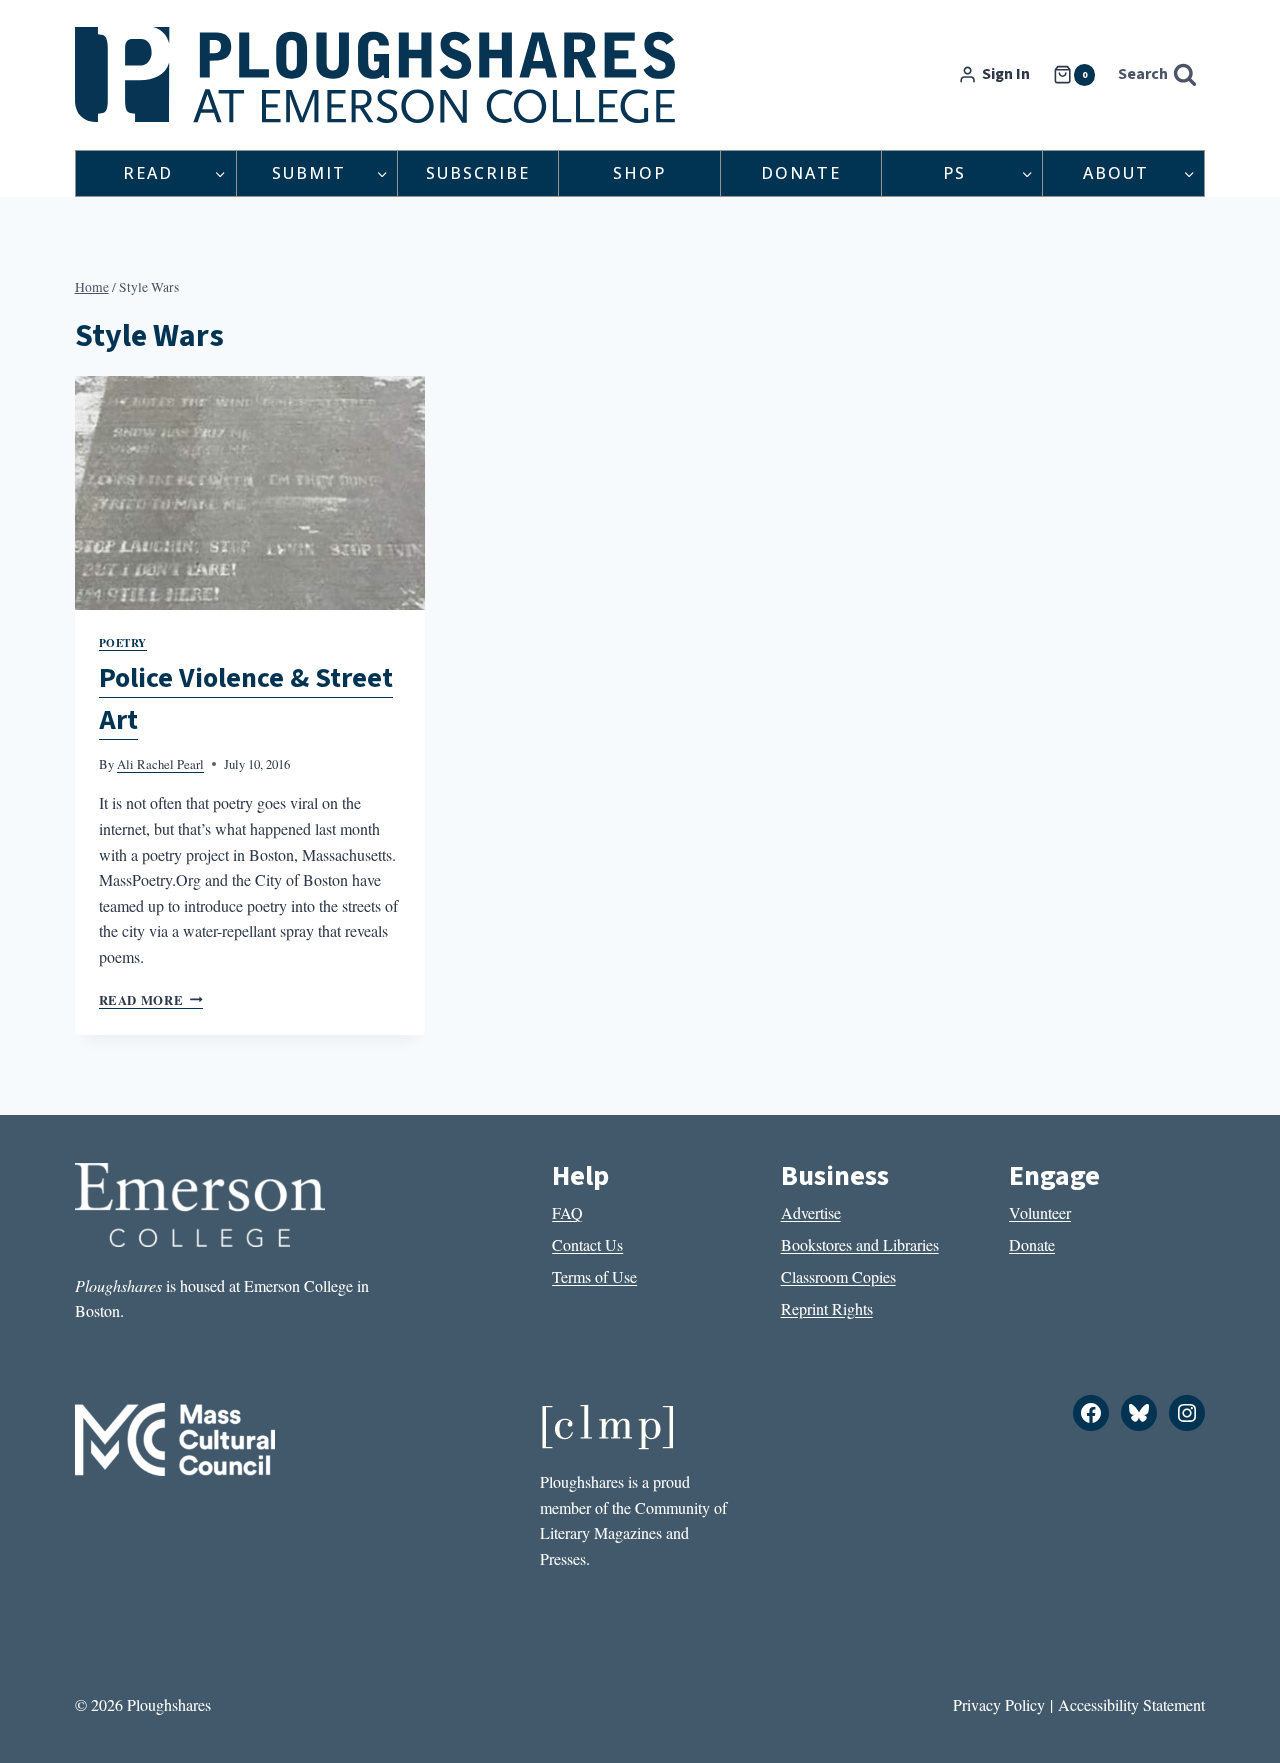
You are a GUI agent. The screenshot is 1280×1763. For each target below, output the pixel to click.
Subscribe (478, 173)
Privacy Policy (999, 1704)
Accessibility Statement (1131, 1704)
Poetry (123, 642)
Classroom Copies (838, 1276)
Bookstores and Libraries (860, 1244)
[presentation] (250, 493)
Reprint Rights (827, 1308)
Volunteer (1040, 1212)
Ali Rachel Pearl (160, 764)
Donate (801, 173)
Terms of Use (594, 1276)
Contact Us (587, 1244)
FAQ (567, 1212)
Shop (639, 173)
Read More (151, 1000)
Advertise (811, 1212)
